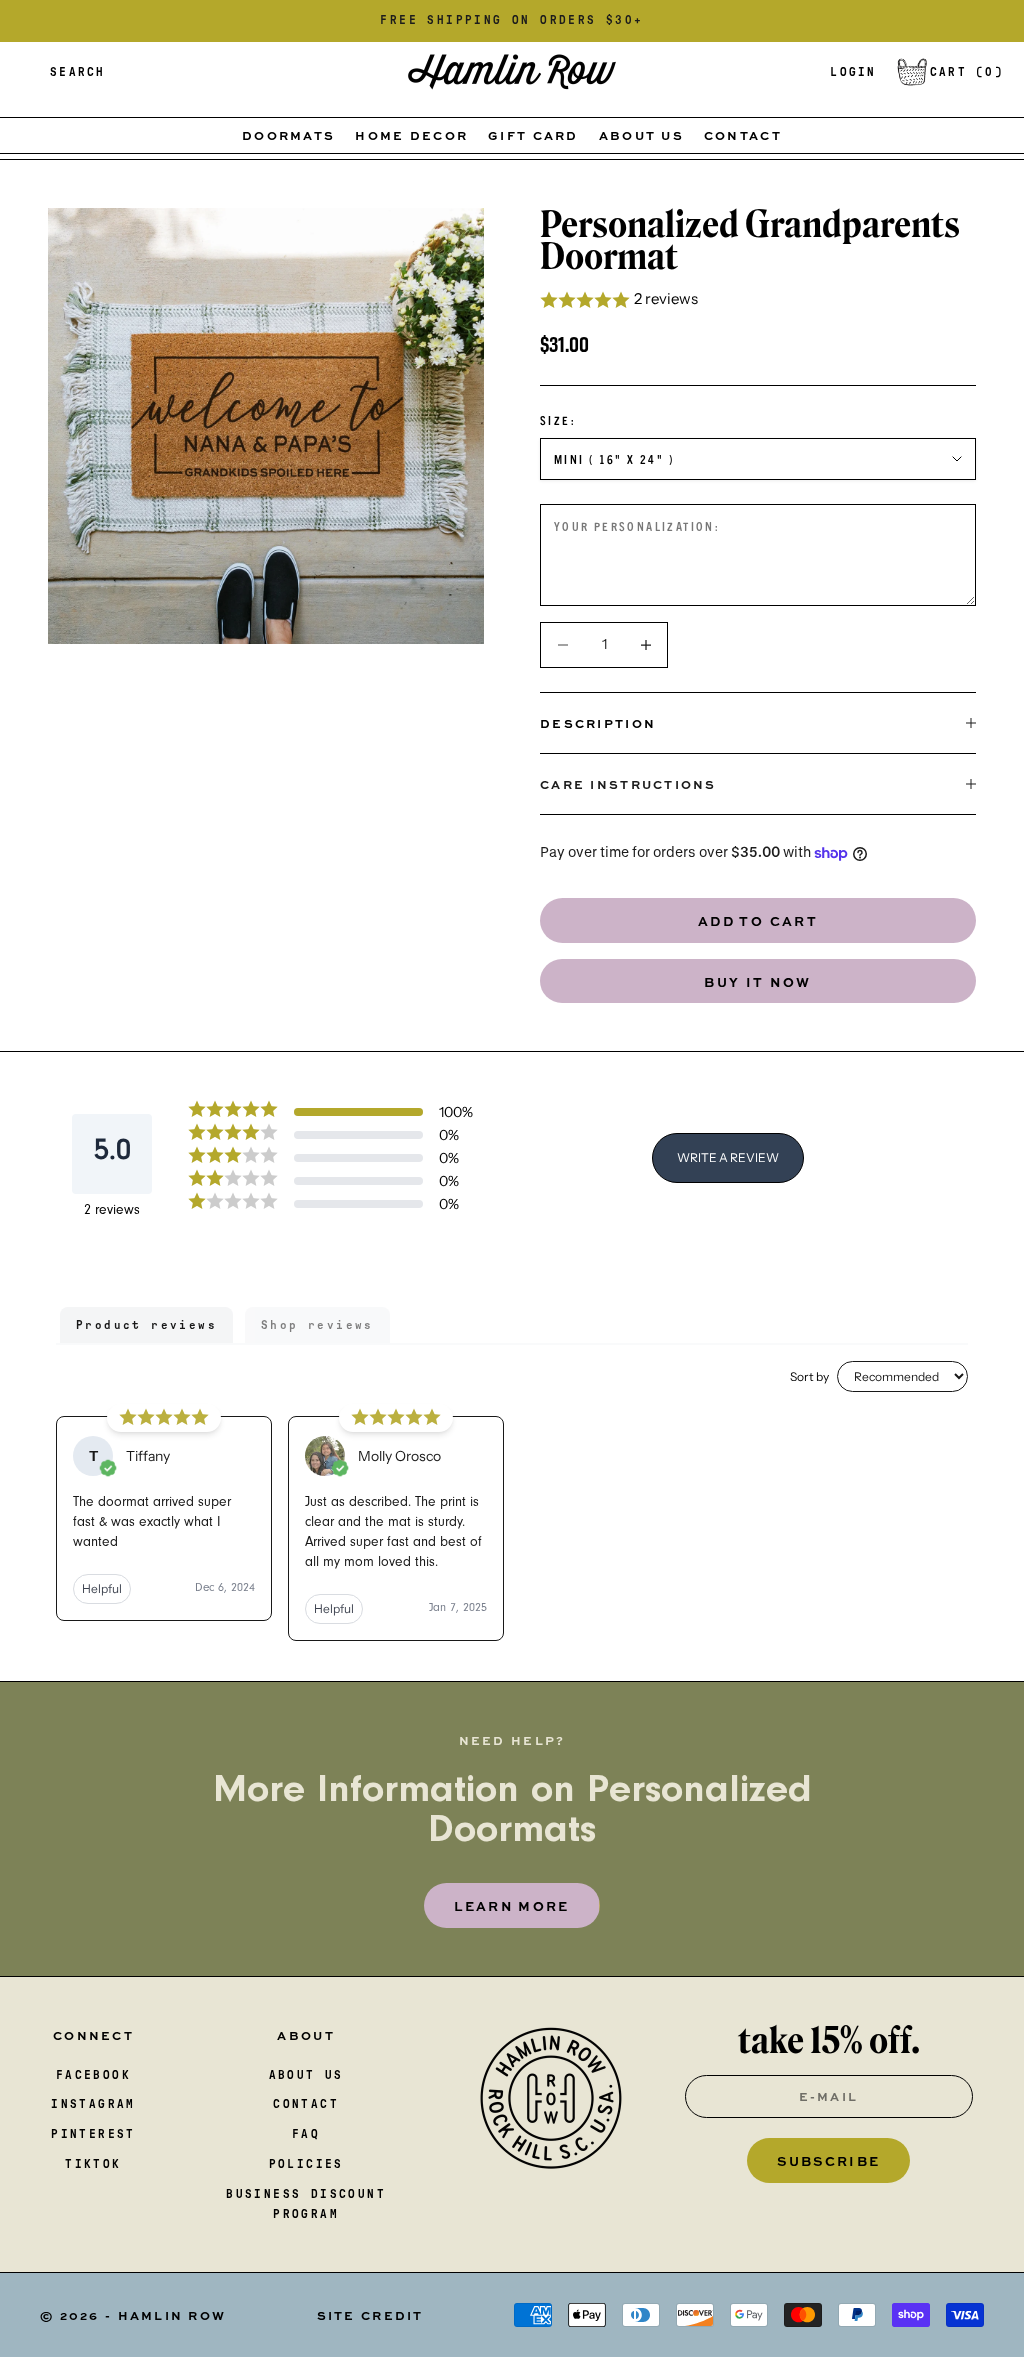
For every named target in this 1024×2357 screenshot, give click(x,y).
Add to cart (758, 920)
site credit (370, 2315)
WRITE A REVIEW (728, 1157)
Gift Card (533, 135)
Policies (306, 2164)
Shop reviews (317, 1325)
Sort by (809, 1376)
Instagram (93, 2104)
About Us (641, 135)
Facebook (93, 2075)
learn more (511, 1905)
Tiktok (93, 2164)
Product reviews (146, 1325)
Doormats (288, 135)
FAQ (306, 2134)
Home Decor (411, 135)
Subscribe (828, 2160)
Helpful (102, 1588)
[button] (758, 300)
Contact (743, 135)
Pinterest (93, 2134)
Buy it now (758, 981)
